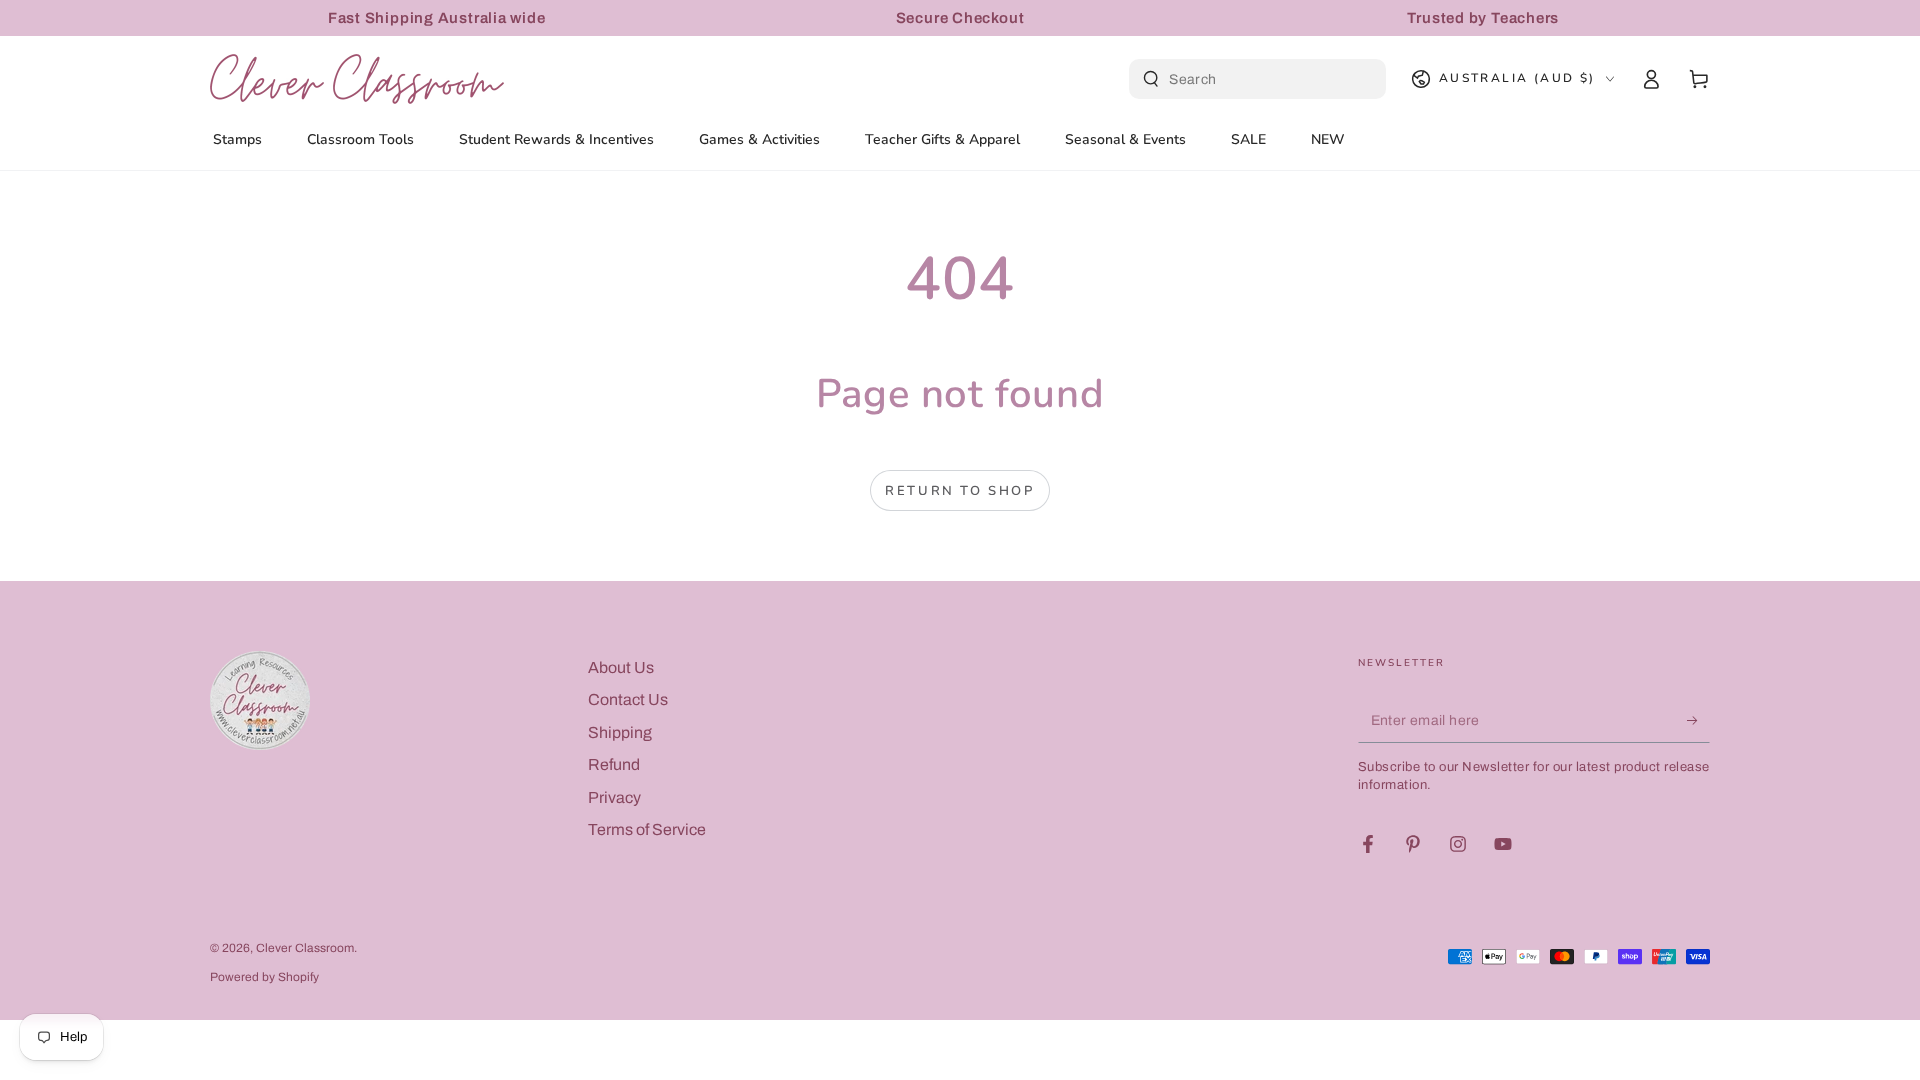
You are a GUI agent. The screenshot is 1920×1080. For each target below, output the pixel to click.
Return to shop (959, 491)
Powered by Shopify (264, 977)
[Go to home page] (357, 79)
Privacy (614, 797)
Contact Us (628, 699)
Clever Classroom (305, 948)
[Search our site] (1151, 79)
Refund (614, 764)
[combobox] (1260, 79)
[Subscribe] (1698, 720)
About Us (621, 667)
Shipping (620, 732)
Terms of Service (647, 829)
